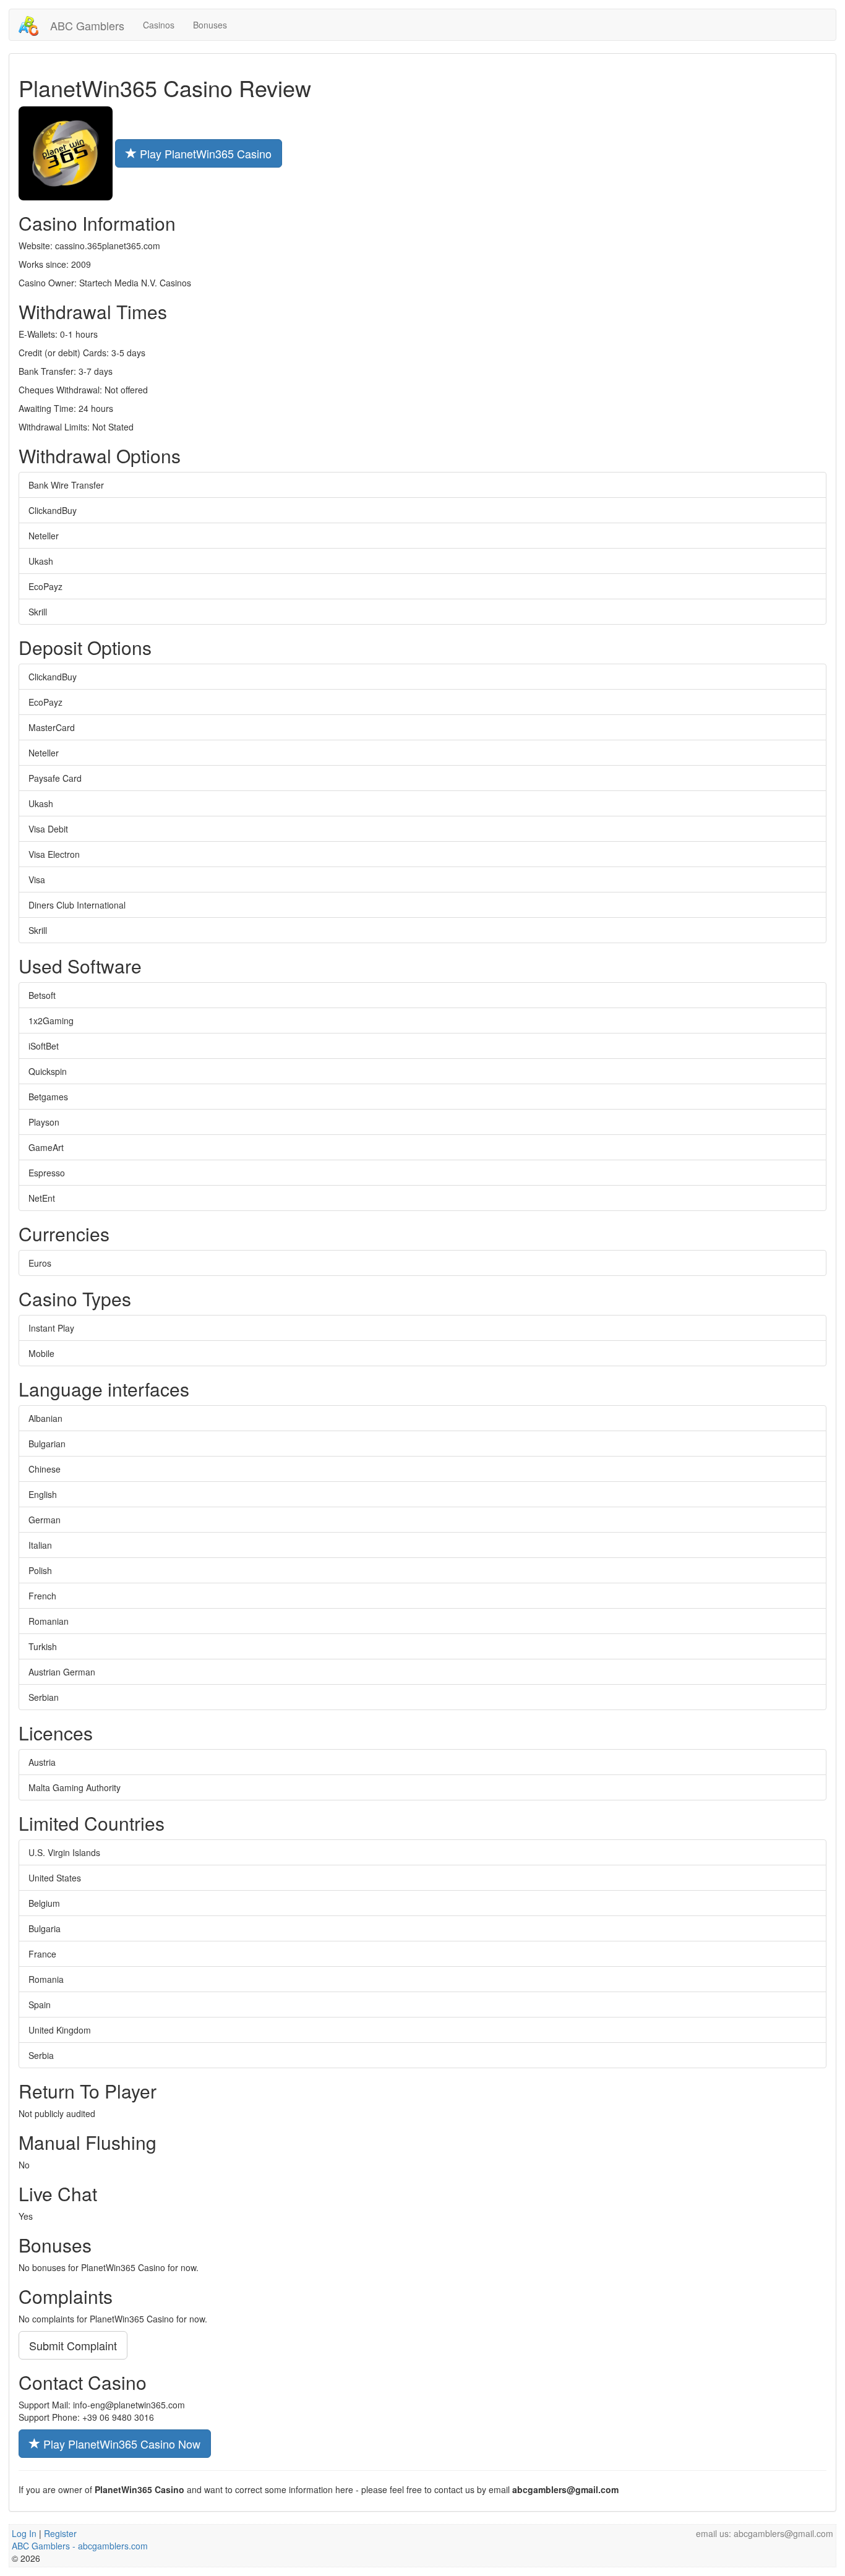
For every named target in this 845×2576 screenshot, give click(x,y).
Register (60, 2533)
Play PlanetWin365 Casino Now (120, 2444)
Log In (24, 2533)
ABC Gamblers (86, 25)
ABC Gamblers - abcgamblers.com (80, 2546)
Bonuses (210, 25)
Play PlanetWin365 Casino (204, 153)
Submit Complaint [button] (73, 2345)
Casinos (159, 25)
